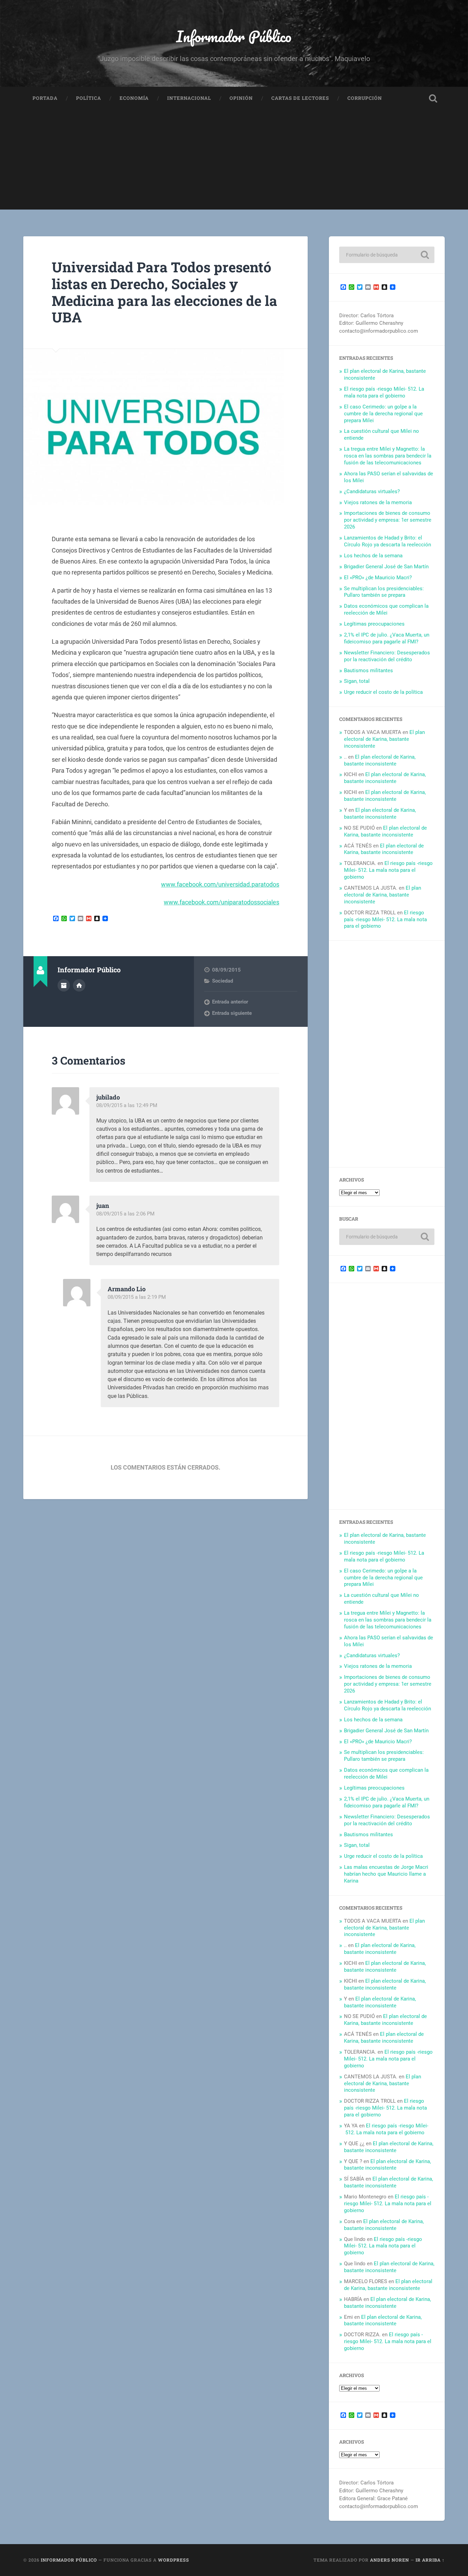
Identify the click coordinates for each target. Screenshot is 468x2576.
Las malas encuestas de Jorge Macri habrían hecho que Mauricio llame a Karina (386, 1874)
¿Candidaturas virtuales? (372, 491)
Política (89, 98)
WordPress (174, 2560)
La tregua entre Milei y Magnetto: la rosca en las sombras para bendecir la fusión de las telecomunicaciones (388, 456)
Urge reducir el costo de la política (383, 692)
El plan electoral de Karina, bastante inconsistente (384, 739)
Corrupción (365, 98)
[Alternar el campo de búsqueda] (433, 98)
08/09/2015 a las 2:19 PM (137, 1297)
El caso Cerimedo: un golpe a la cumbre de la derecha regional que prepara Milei (383, 414)
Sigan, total (357, 681)
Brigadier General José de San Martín (386, 567)
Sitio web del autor (79, 985)
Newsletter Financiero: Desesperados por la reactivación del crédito (387, 656)
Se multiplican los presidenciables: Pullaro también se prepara (384, 592)
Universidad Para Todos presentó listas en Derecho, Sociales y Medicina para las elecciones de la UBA (164, 292)
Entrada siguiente (232, 1013)
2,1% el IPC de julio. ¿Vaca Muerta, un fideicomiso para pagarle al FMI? (387, 638)
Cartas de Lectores (300, 98)
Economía (134, 98)
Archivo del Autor (64, 985)
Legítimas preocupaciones (374, 624)
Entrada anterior (230, 1002)
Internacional (189, 98)
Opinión (241, 98)
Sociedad (223, 981)
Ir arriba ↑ (430, 2560)
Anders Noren (390, 2560)
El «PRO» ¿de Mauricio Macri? (378, 578)
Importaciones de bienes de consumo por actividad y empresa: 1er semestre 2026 (388, 520)
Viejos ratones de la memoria (378, 502)
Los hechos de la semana (373, 556)
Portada (45, 98)
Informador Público (234, 36)
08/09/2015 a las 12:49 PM (127, 1105)
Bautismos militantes (368, 670)
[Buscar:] (387, 255)
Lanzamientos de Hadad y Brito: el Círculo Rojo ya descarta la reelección (387, 541)
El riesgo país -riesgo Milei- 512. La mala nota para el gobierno (384, 392)
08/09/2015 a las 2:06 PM (125, 1214)
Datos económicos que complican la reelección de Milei (386, 609)
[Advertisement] (234, 162)
